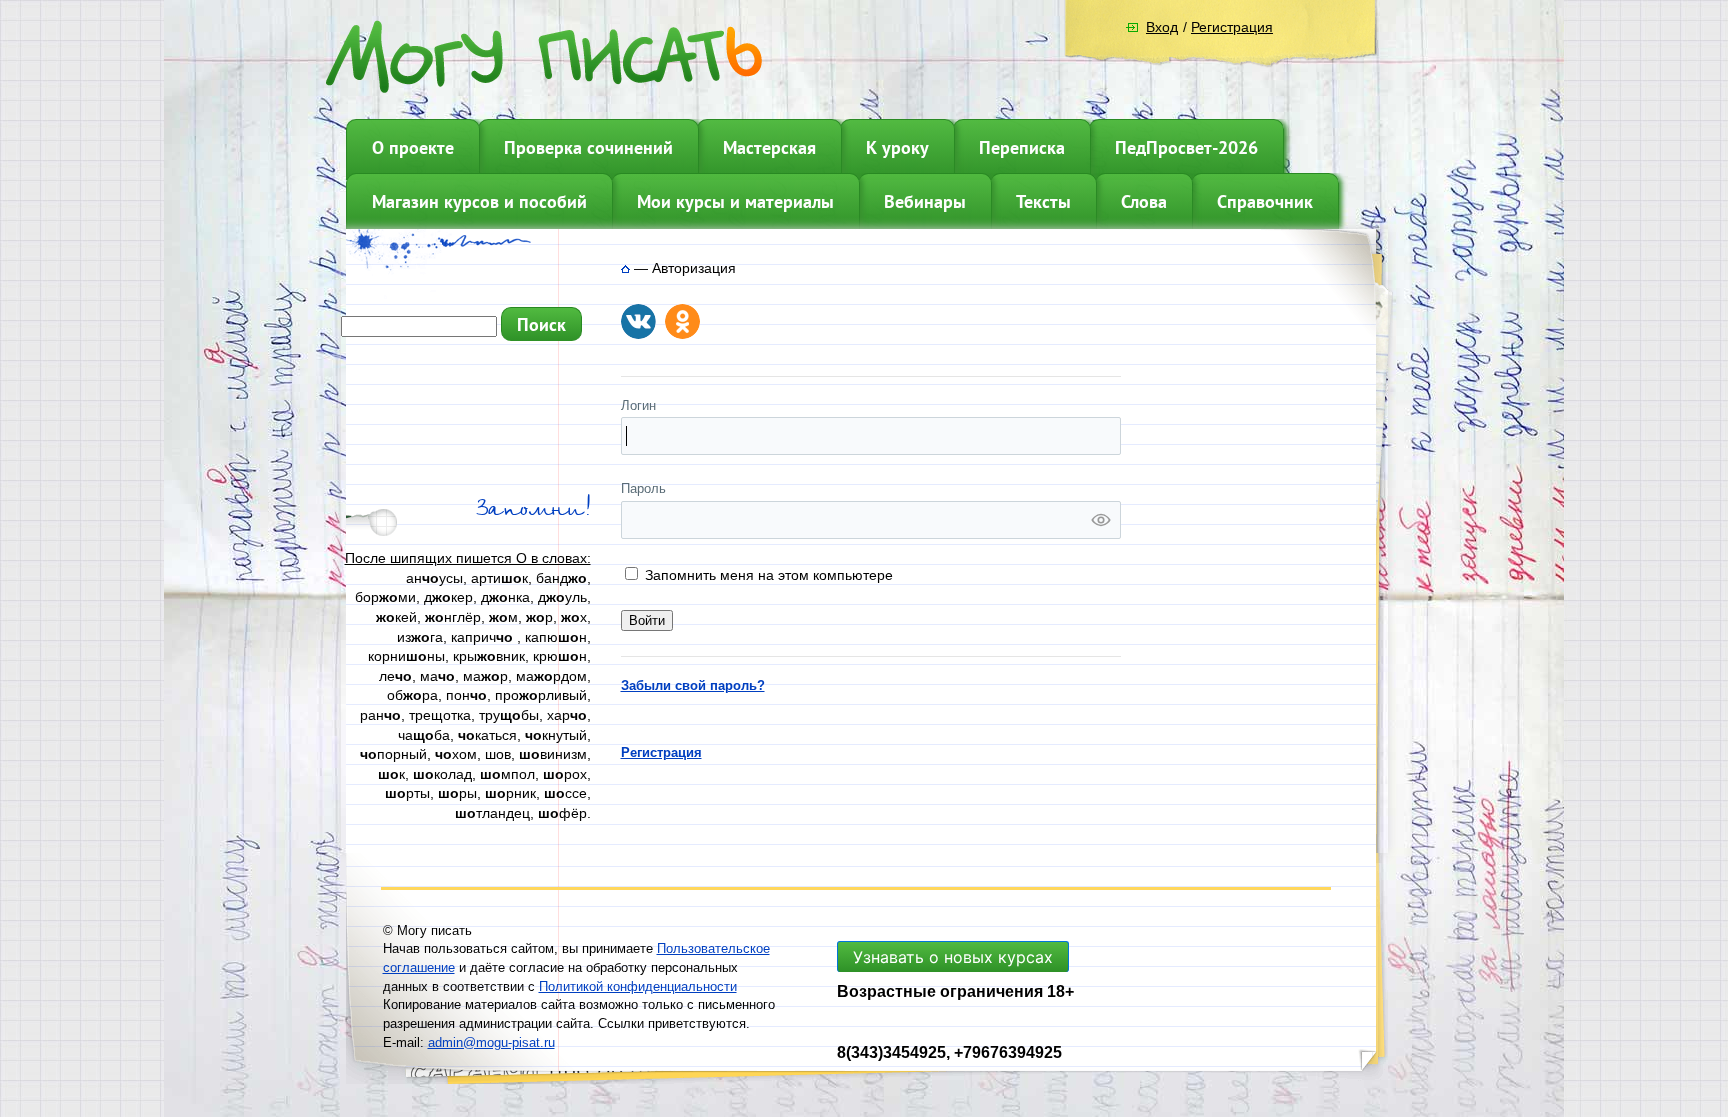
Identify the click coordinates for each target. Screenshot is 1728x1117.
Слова (1144, 201)
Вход (1162, 27)
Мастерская (769, 147)
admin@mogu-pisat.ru (491, 1042)
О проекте (413, 147)
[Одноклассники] (682, 321)
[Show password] (1101, 520)
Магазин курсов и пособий (479, 201)
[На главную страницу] (625, 268)
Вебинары (925, 201)
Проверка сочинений (588, 147)
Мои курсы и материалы (735, 201)
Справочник (1265, 201)
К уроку (897, 147)
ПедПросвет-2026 (1186, 147)
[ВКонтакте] (638, 321)
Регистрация (1232, 27)
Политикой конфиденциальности (638, 986)
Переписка (1022, 147)
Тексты (1043, 201)
